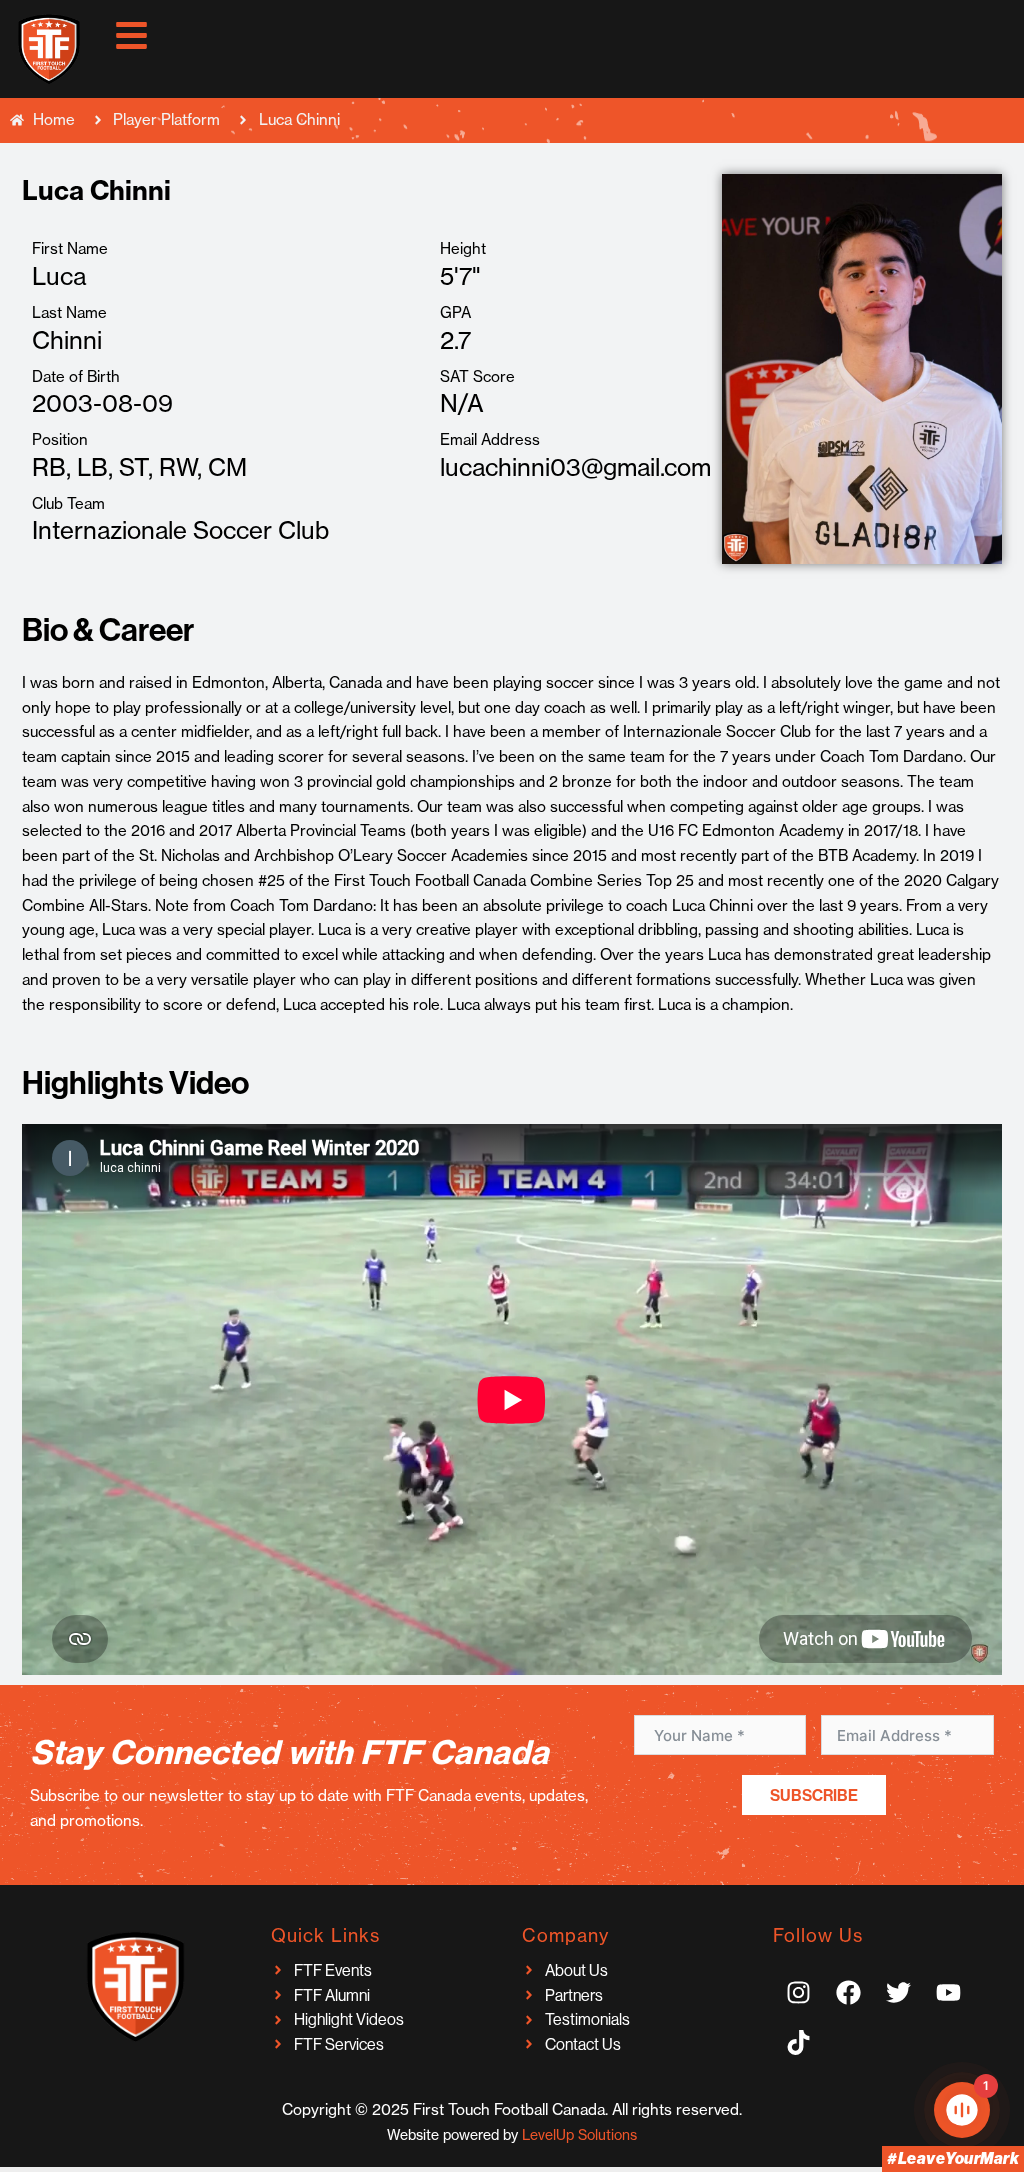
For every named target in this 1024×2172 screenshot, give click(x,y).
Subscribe (814, 1795)
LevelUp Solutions (579, 2135)
